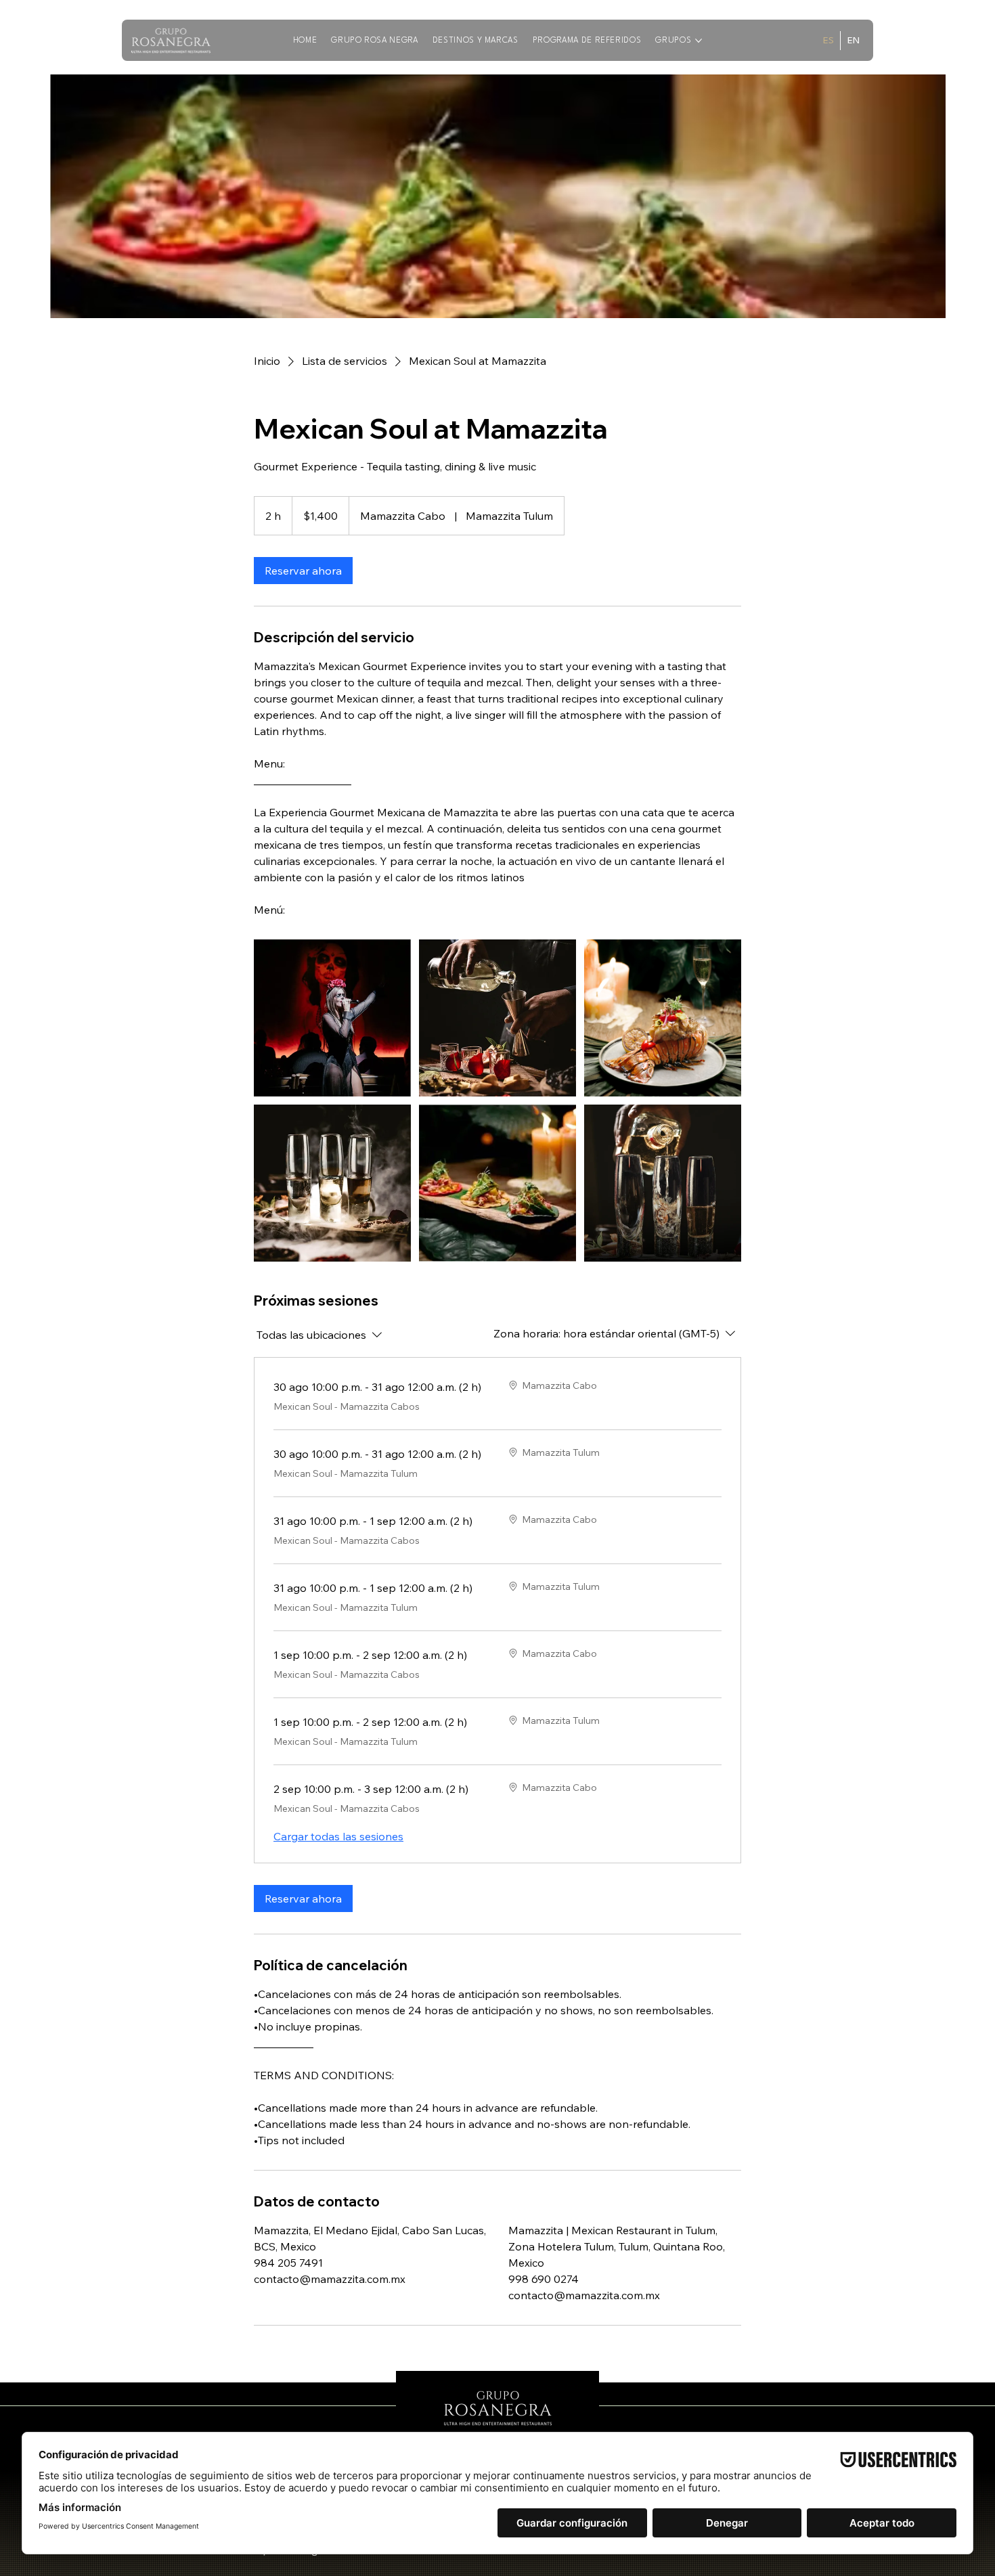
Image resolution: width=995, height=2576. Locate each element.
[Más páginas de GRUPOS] (699, 41)
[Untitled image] (332, 1018)
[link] (303, 571)
